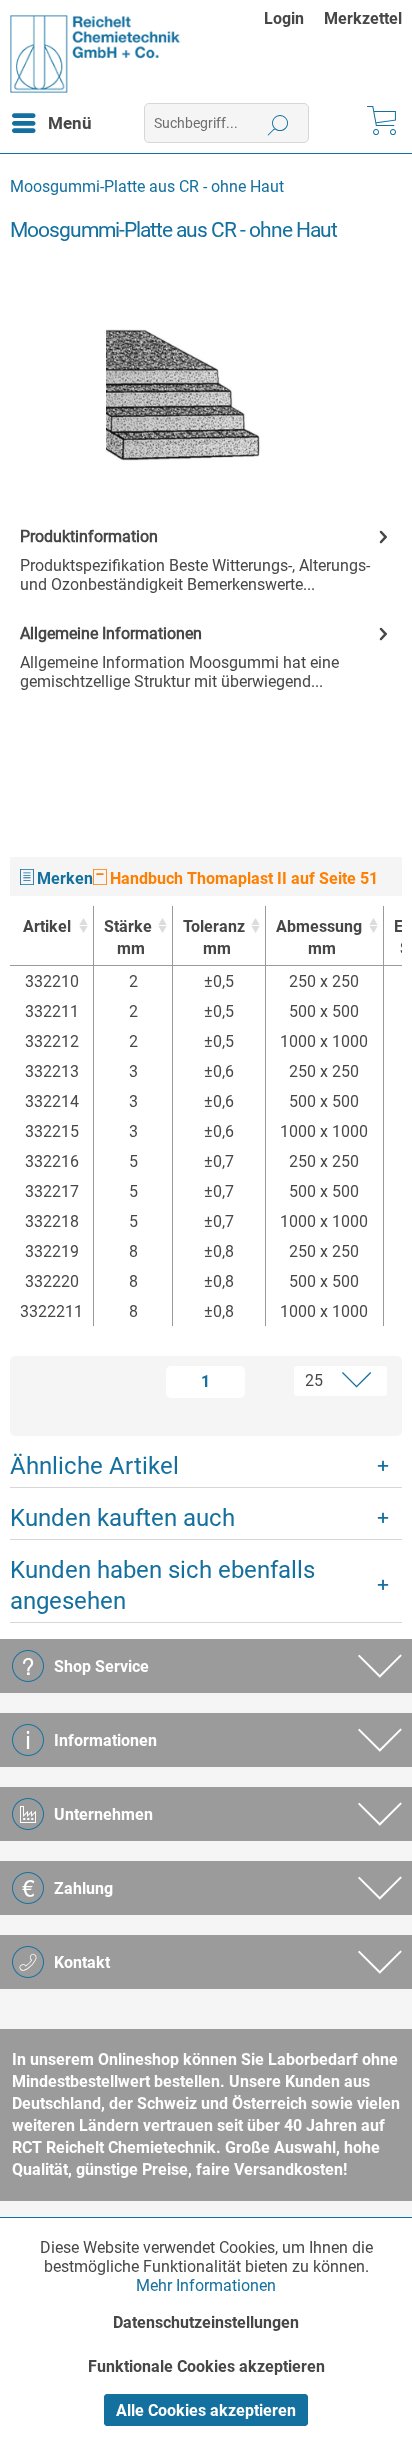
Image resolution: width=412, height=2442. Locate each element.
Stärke (128, 937)
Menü (70, 123)
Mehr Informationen (206, 2285)
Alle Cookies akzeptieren (206, 2410)
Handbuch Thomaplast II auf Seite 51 (242, 878)
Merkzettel (363, 18)
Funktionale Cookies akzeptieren (206, 2366)
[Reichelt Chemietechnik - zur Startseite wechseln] (95, 54)
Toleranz (214, 937)
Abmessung (319, 937)
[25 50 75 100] (323, 1381)
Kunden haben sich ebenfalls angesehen (162, 1585)
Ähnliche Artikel (94, 1466)
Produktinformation (89, 536)
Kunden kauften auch (122, 1518)
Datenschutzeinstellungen (206, 2322)
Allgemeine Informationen (111, 633)
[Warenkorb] (380, 123)
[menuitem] (294, 18)
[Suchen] (278, 123)
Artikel (47, 926)
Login (284, 18)
